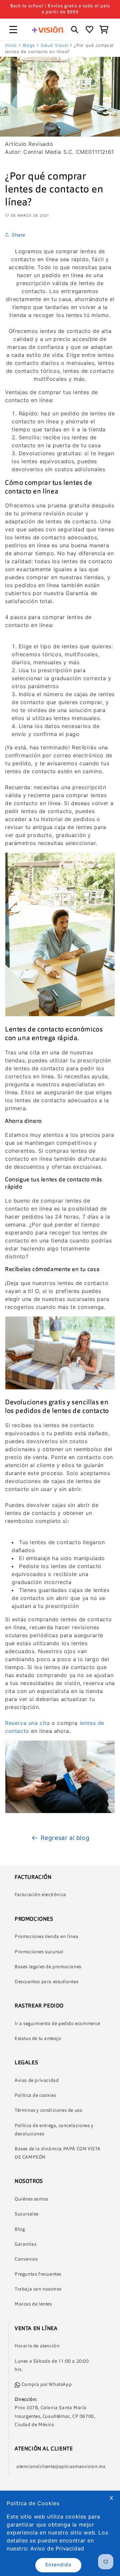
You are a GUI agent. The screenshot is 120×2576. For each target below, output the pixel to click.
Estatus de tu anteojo (38, 2039)
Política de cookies (35, 2095)
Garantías (25, 2244)
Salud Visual (54, 45)
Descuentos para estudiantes (46, 1982)
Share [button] (18, 235)
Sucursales (27, 2214)
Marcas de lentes (33, 2304)
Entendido (58, 2565)
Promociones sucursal (39, 1952)
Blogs (29, 45)
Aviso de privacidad (37, 2081)
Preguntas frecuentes (38, 2274)
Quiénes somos (31, 2199)
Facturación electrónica (40, 1895)
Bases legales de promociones (48, 1967)
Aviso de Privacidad (57, 2548)
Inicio (11, 45)
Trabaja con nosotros (38, 2289)
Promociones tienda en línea (46, 1937)
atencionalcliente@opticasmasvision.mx (61, 2467)
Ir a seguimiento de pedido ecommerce (57, 2024)
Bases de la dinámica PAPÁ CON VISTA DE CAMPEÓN (58, 2153)
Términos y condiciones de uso (48, 2110)
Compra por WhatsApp (47, 2385)
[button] (13, 30)
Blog (20, 2229)
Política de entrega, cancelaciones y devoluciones (54, 2130)
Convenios (26, 2259)
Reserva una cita (28, 1723)
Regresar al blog (65, 1838)
